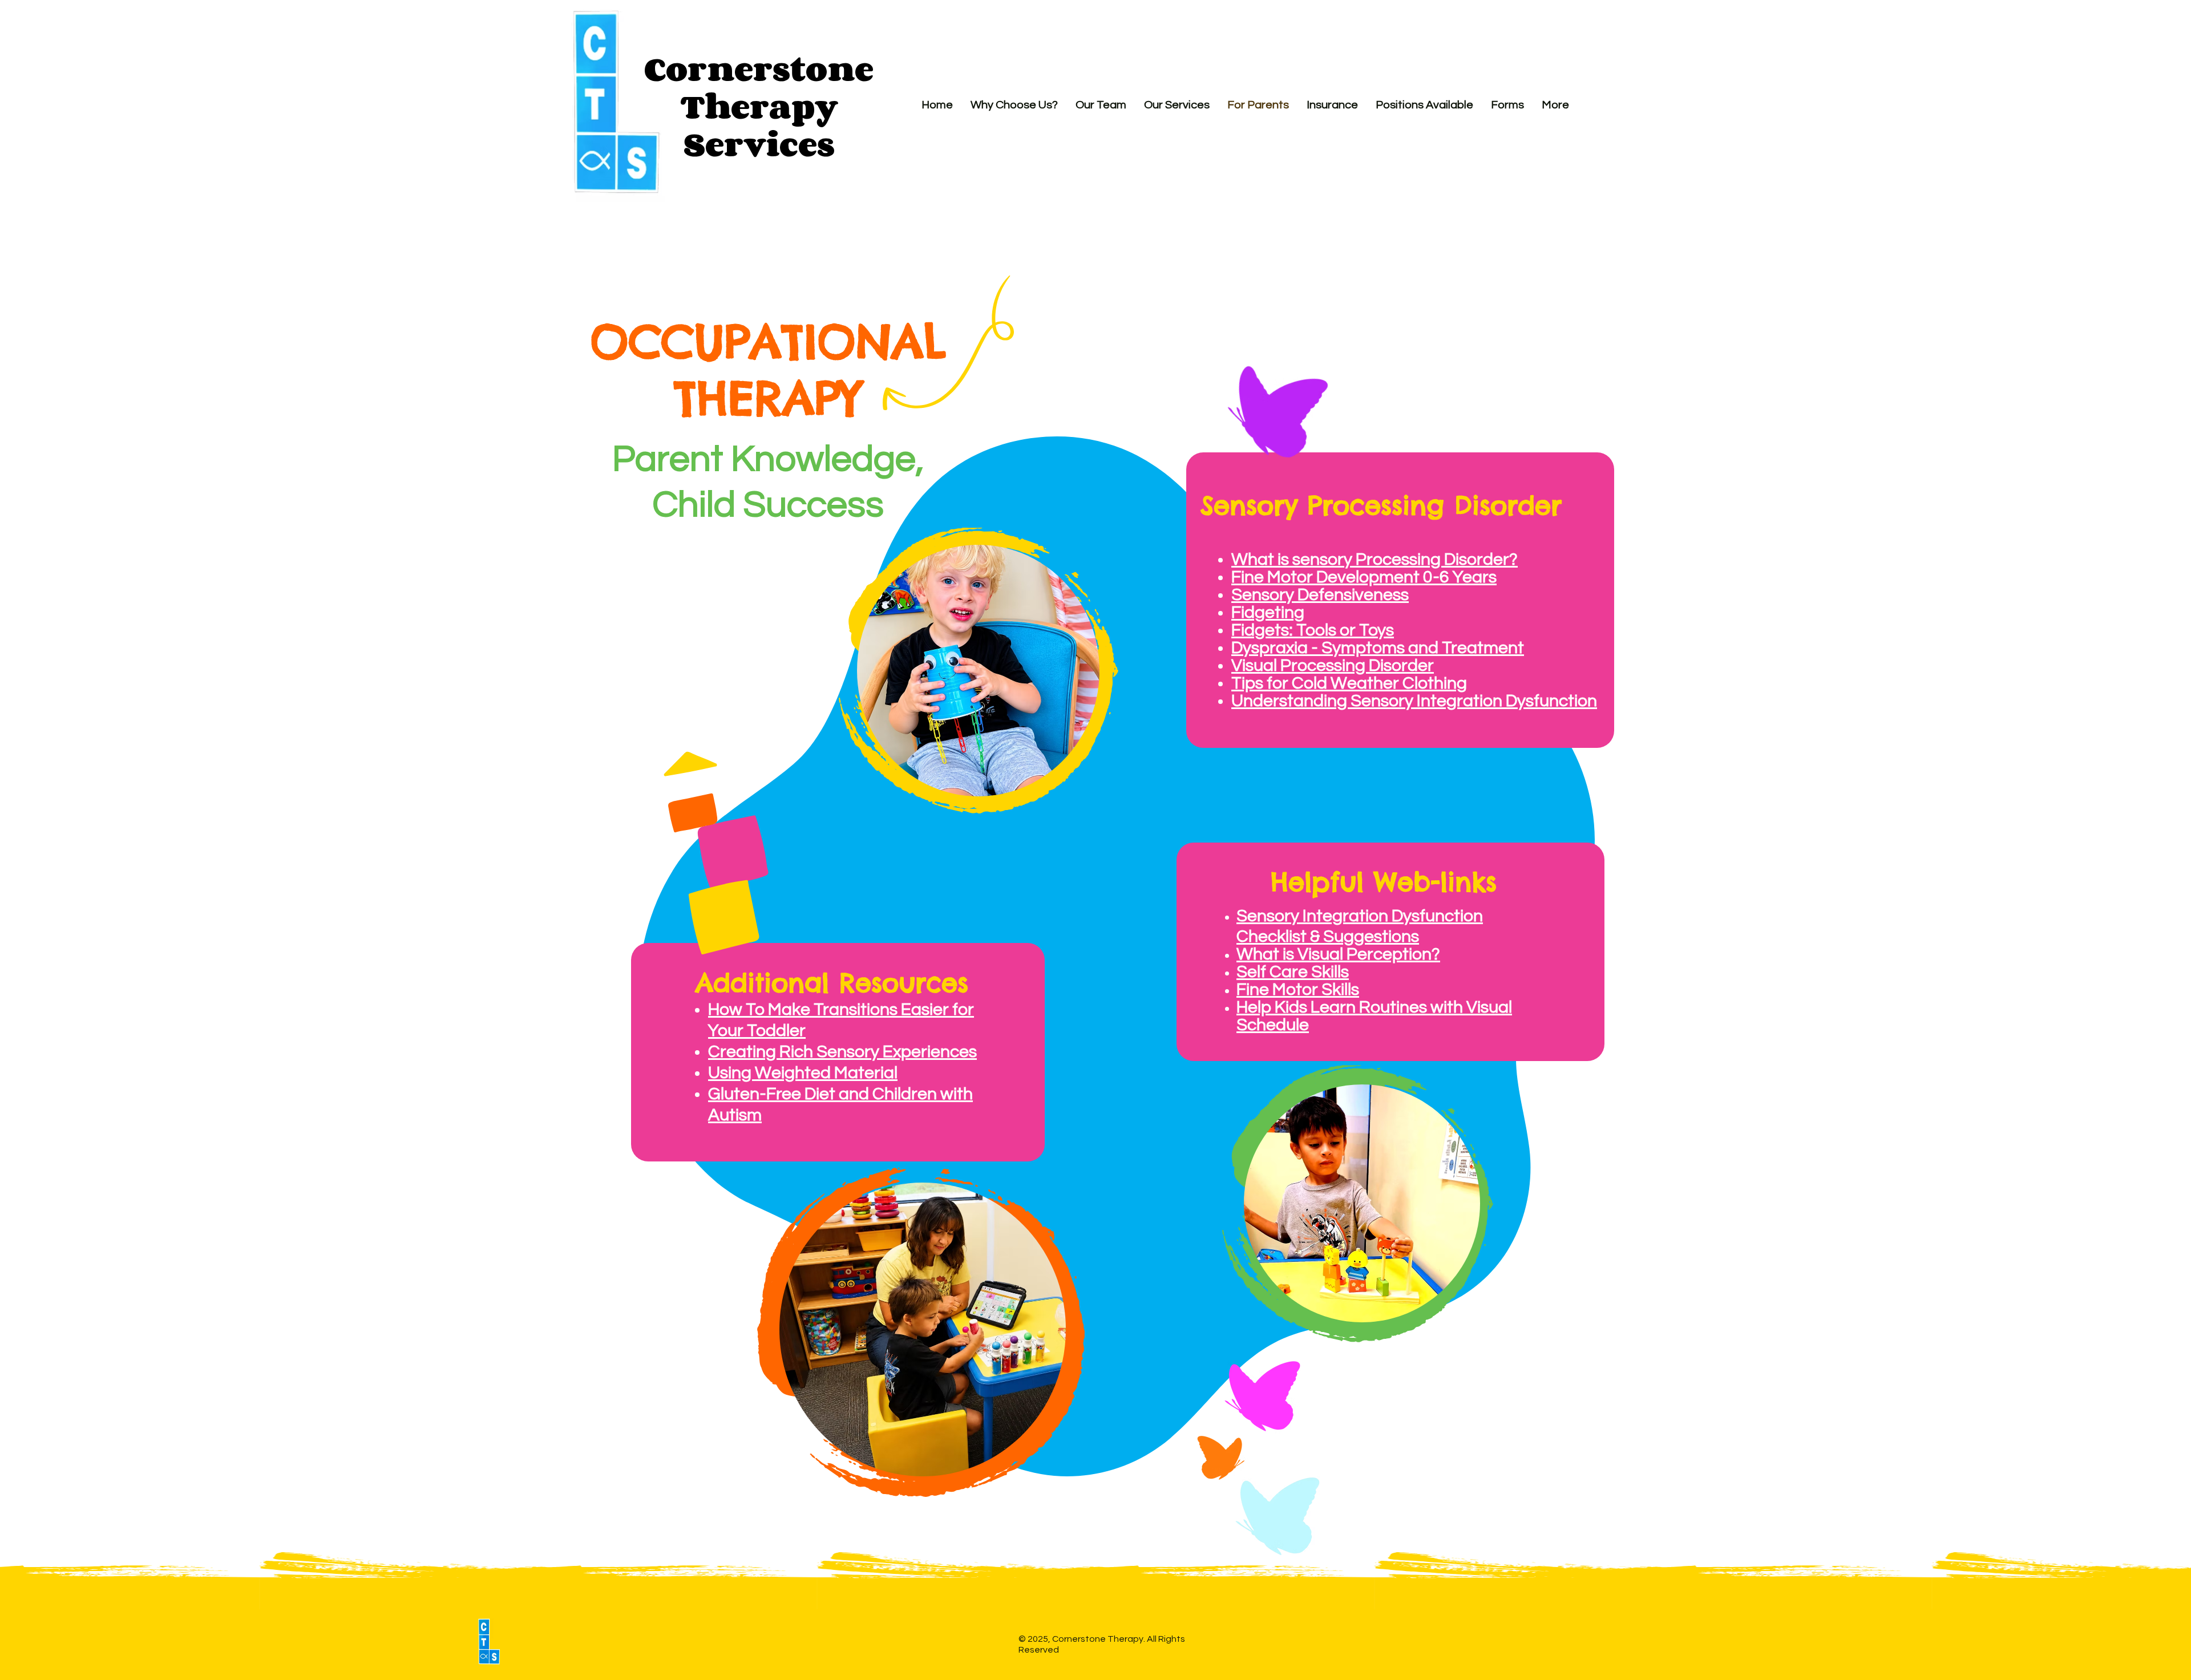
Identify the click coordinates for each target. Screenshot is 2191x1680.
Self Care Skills (1293, 972)
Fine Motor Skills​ (1298, 989)
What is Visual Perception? (1338, 954)
